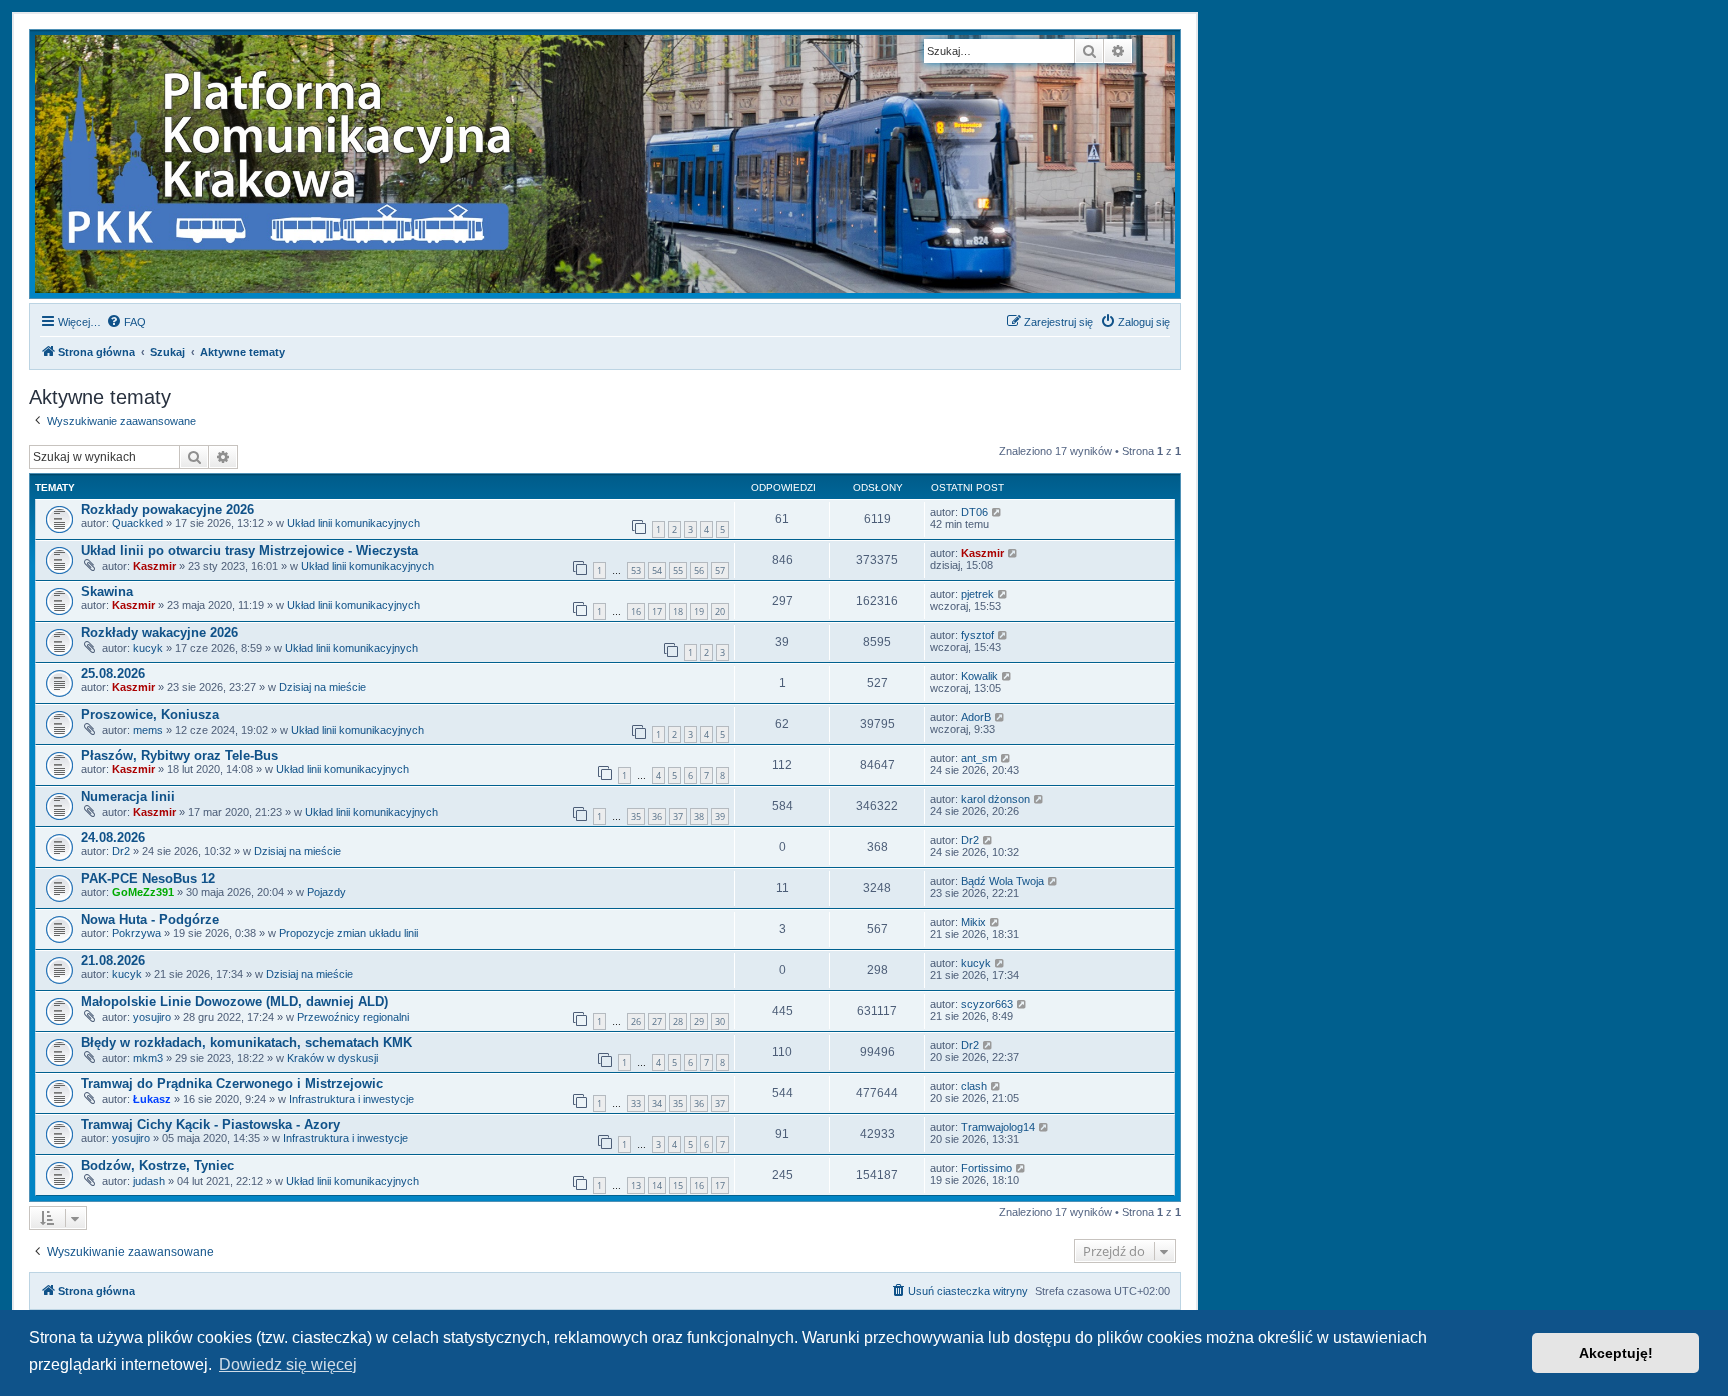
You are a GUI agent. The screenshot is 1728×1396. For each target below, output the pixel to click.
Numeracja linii (128, 796)
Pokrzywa (136, 933)
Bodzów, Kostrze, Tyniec (157, 1165)
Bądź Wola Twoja (1002, 881)
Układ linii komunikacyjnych (353, 523)
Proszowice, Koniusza (150, 714)
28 (678, 1021)
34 (657, 1103)
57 (720, 570)
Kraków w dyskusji (332, 1058)
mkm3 (148, 1058)
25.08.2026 (113, 673)
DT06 (974, 512)
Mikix (973, 922)
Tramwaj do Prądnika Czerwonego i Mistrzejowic (232, 1083)
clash (974, 1086)
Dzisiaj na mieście (322, 687)
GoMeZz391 (143, 892)
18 (678, 611)
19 (699, 611)
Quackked (137, 523)
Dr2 (121, 851)
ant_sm (979, 758)
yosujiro (152, 1017)
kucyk (148, 648)
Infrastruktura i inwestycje (351, 1099)
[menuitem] (126, 322)
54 (657, 570)
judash (149, 1181)
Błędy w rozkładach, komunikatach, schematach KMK (246, 1042)
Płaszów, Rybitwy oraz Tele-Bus (179, 755)
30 (720, 1021)
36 (657, 816)
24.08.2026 (113, 837)
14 (657, 1185)
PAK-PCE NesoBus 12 (148, 878)
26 (636, 1021)
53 (636, 570)
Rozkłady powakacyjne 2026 (167, 509)
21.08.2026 (113, 960)
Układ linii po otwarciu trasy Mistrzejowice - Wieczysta (249, 550)
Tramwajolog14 (998, 1127)
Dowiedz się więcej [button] (288, 1364)
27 (657, 1021)
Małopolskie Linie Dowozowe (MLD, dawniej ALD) (234, 1001)
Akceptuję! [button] (1616, 1353)
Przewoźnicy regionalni (353, 1017)
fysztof (977, 635)
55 (678, 570)
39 (720, 816)
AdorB (976, 717)
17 (657, 611)
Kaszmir (154, 566)
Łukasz (152, 1099)
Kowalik (979, 676)
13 (636, 1185)
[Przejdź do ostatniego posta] (997, 512)
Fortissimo (986, 1168)
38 (699, 816)
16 (636, 611)
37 (678, 816)
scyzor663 (987, 1004)
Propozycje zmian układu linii (348, 933)
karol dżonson (995, 799)
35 (636, 816)
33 (636, 1103)
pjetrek (977, 594)
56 (699, 570)
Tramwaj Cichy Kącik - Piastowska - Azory (210, 1124)
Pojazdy (326, 892)
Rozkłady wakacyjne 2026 (159, 632)
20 (720, 611)
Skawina (107, 591)
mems (148, 730)
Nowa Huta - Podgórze (150, 919)
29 (699, 1021)
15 (678, 1185)
